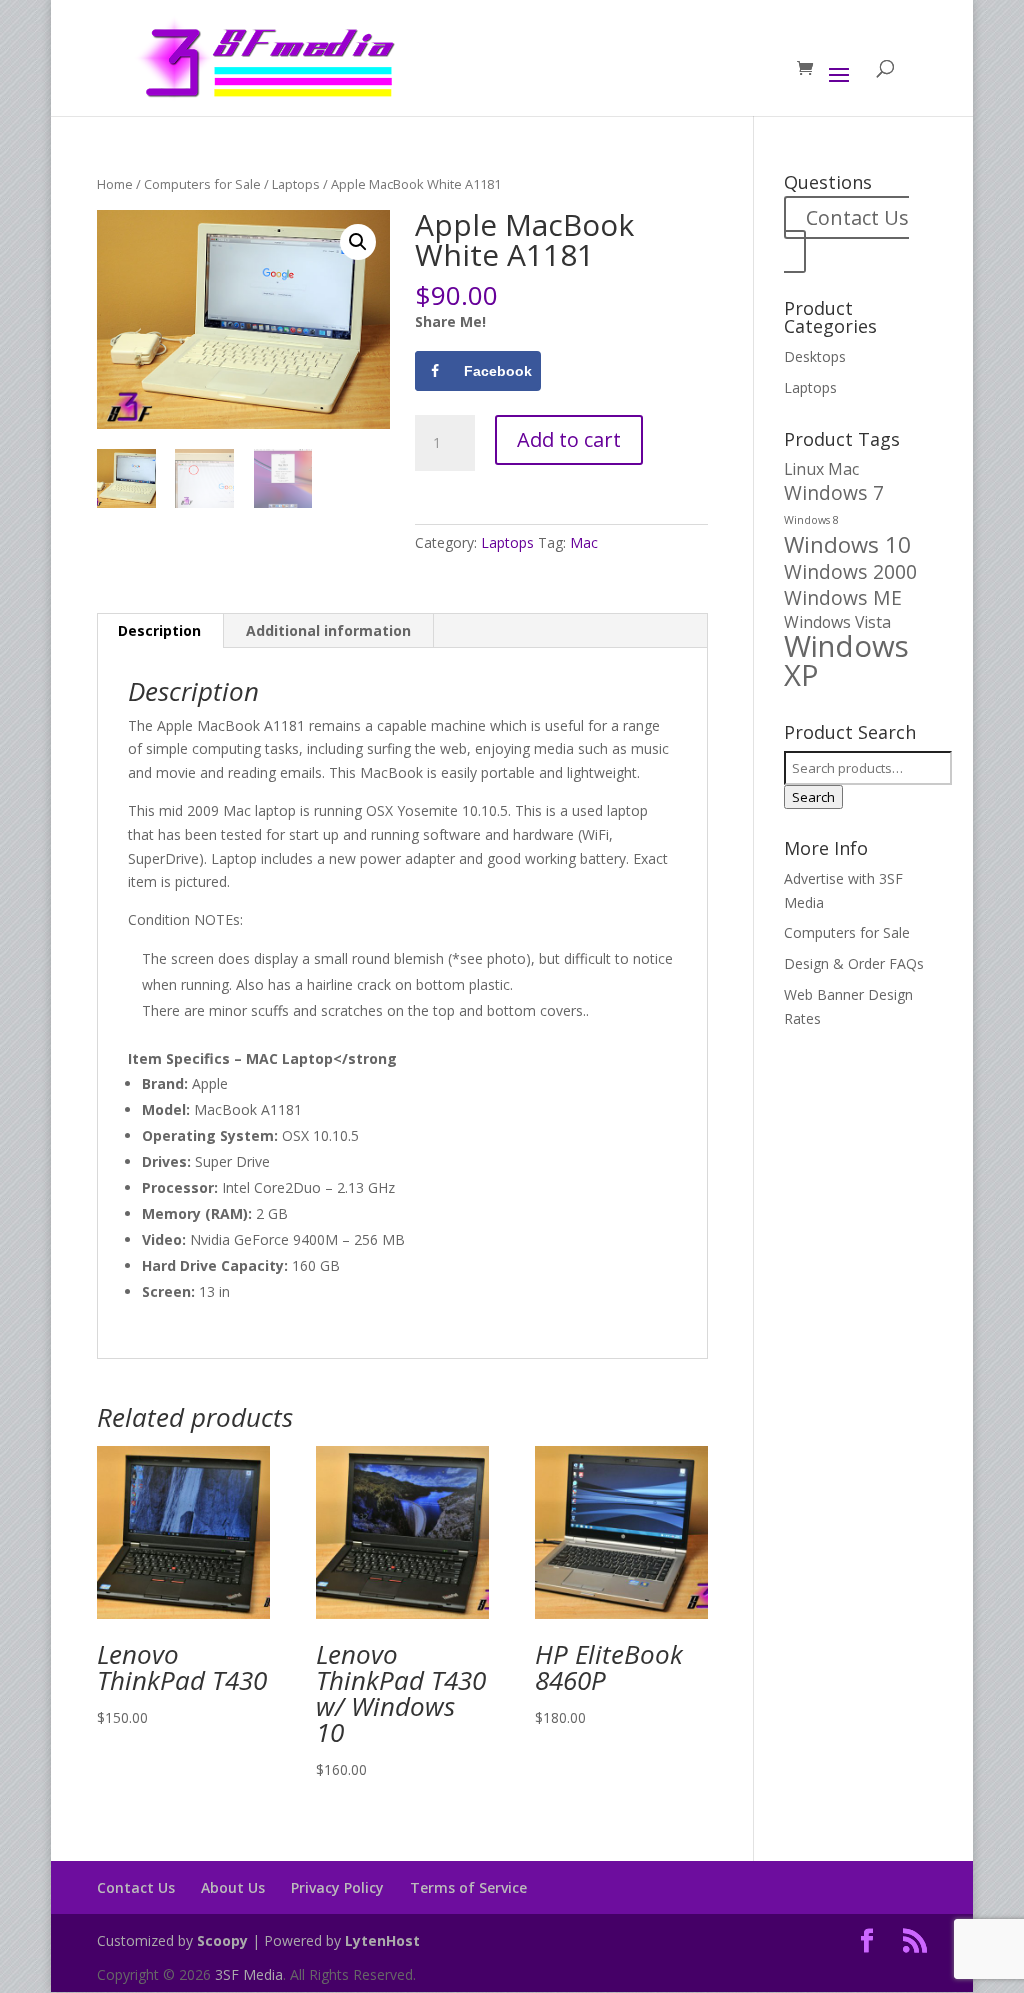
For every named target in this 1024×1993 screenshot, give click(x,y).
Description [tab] (159, 630)
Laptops (296, 184)
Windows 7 (834, 492)
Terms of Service (468, 1887)
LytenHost (382, 1940)
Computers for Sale (202, 184)
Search (813, 797)
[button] (358, 242)
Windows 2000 (850, 571)
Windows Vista (837, 622)
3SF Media (249, 1974)
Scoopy (222, 1940)
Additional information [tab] (328, 630)
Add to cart (569, 439)
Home (115, 184)
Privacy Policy (337, 1887)
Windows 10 (847, 544)
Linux (804, 469)
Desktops (815, 356)
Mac (584, 542)
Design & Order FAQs (854, 963)
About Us (233, 1887)
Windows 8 (811, 520)
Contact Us (857, 217)
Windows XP (846, 660)
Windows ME (843, 597)
